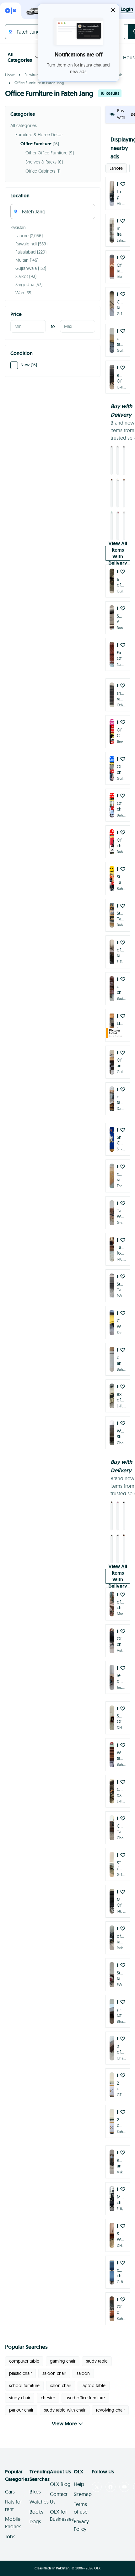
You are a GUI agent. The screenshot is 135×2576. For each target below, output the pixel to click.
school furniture (24, 2386)
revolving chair (110, 2410)
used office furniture (85, 2398)
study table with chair (65, 2410)
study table (97, 2361)
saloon (83, 2373)
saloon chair (54, 2373)
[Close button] (113, 10)
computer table (24, 2361)
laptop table (94, 2386)
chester (48, 2398)
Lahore (116, 168)
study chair (20, 2398)
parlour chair (21, 2410)
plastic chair (20, 2373)
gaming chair (63, 2361)
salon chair (61, 2386)
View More (64, 2424)
